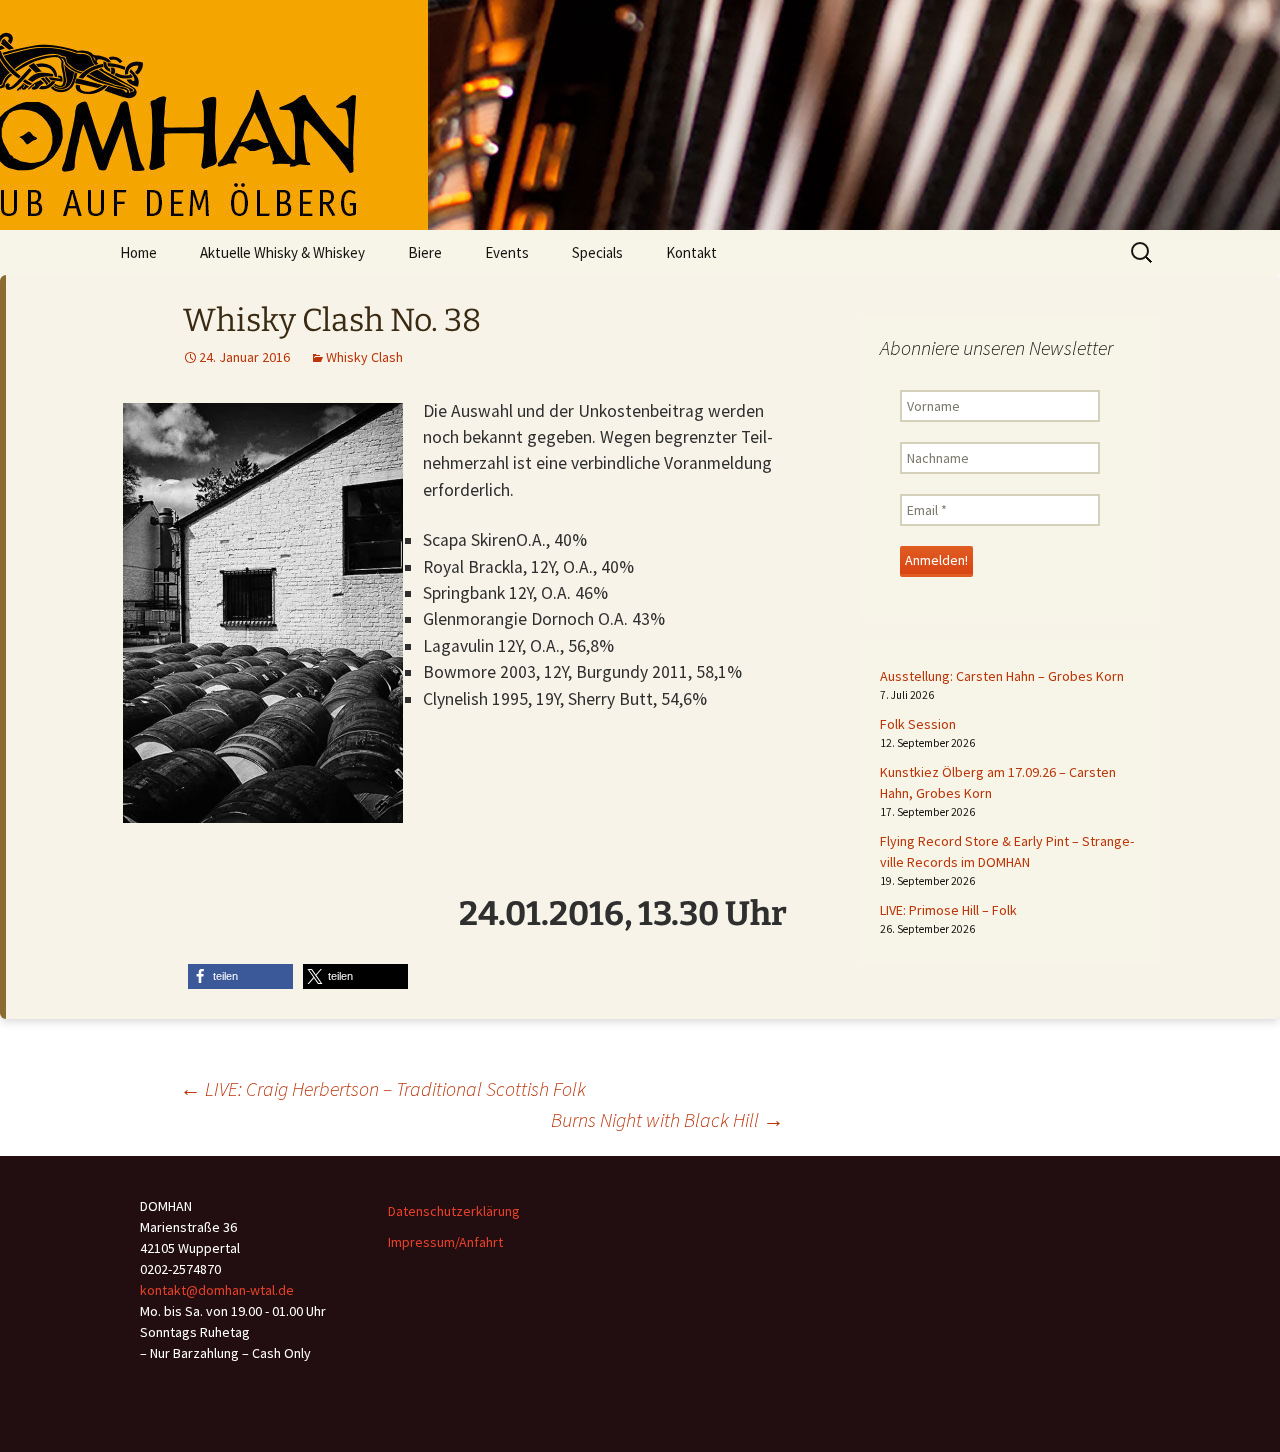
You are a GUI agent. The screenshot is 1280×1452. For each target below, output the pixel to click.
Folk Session (918, 724)
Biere (425, 252)
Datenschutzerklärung (454, 1211)
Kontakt (691, 252)
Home (138, 252)
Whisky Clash (364, 357)
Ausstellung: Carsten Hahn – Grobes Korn (1002, 676)
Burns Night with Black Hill (667, 1120)
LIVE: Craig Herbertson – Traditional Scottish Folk (383, 1088)
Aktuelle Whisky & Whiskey (282, 252)
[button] (240, 976)
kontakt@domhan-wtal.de (217, 1290)
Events (507, 252)
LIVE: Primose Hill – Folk (948, 910)
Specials (597, 252)
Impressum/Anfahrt (445, 1242)
